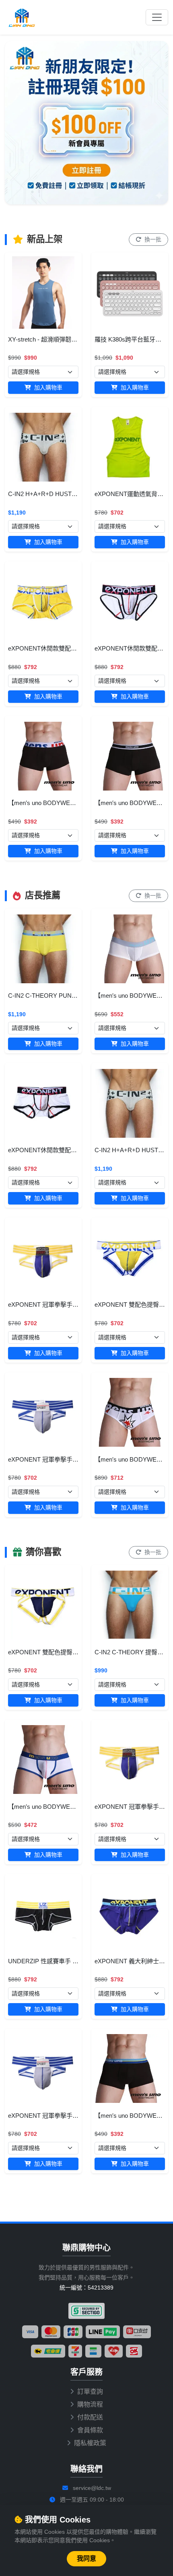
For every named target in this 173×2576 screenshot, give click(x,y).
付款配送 (90, 2417)
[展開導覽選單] (157, 17)
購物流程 (90, 2404)
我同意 (86, 2558)
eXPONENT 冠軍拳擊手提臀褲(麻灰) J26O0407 (72, 1459)
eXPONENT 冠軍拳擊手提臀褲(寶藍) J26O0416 (72, 1304)
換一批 (152, 239)
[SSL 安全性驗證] (86, 2311)
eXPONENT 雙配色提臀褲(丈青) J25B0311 (65, 1652)
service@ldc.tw (92, 2488)
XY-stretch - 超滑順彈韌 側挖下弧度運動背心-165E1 (77, 339)
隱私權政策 (90, 2443)
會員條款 (90, 2430)
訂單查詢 (90, 2392)
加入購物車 (47, 387)
